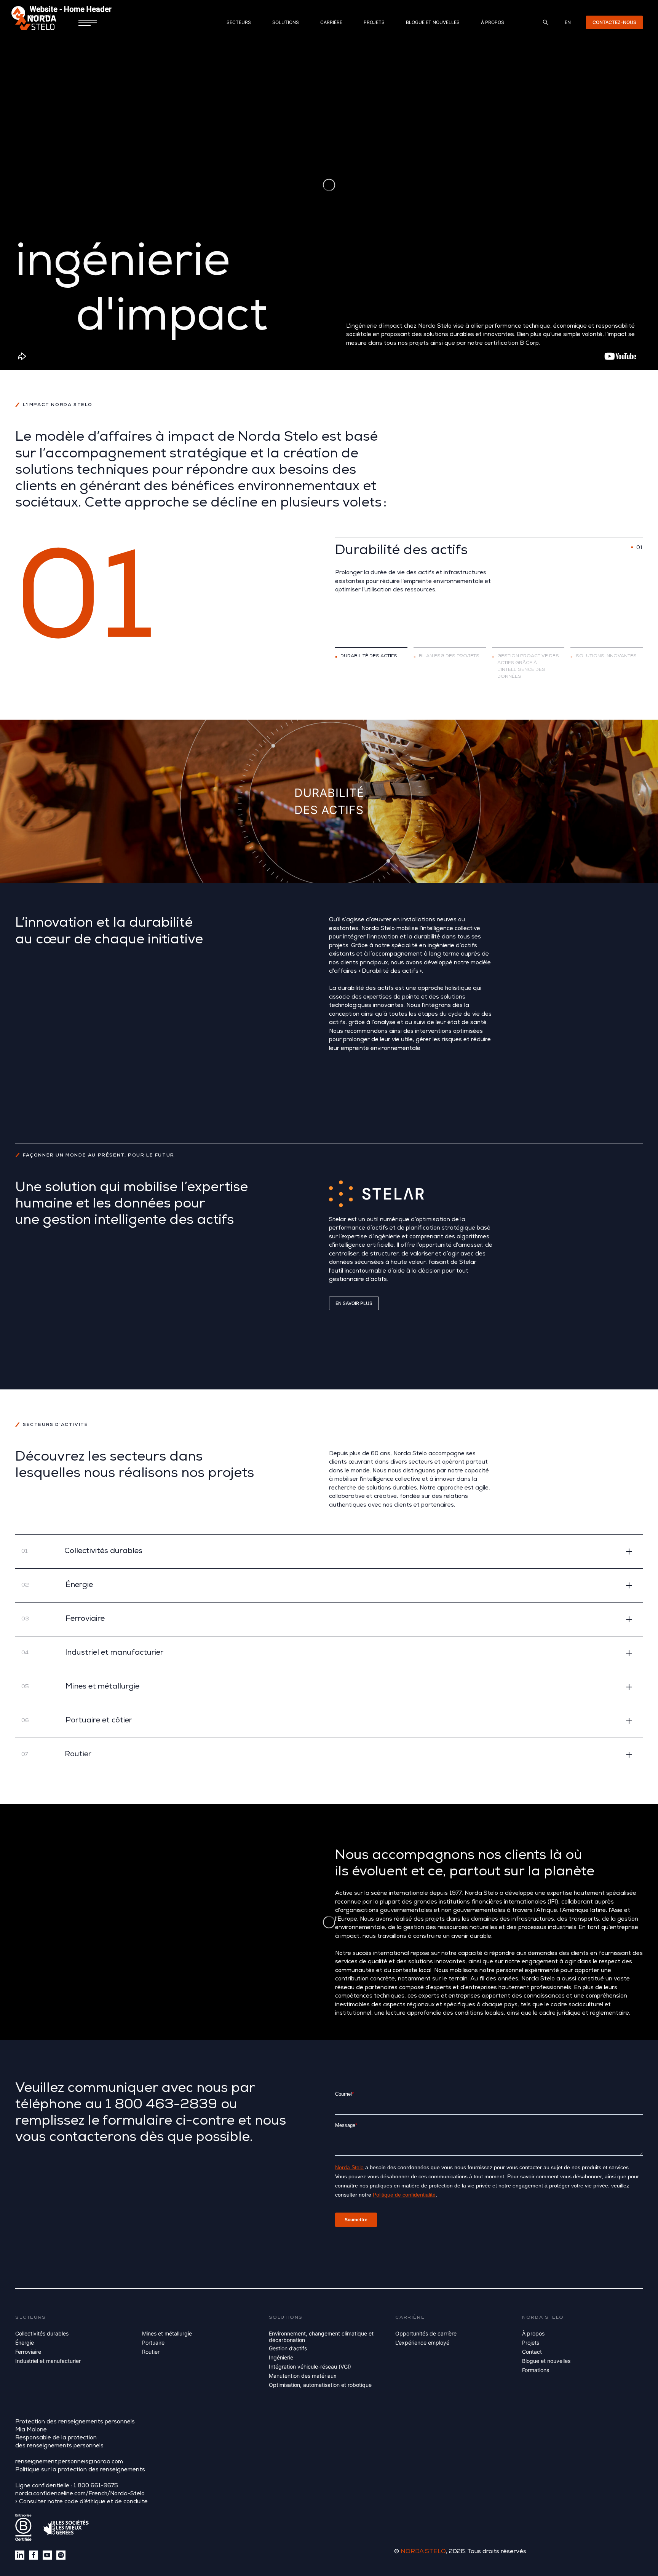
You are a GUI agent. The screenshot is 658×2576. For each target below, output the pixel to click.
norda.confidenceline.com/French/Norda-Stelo (80, 2494)
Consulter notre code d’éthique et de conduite (83, 2502)
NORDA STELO (423, 2552)
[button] (329, 1551)
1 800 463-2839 (161, 2106)
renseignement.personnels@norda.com (69, 2462)
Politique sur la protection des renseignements (80, 2470)
